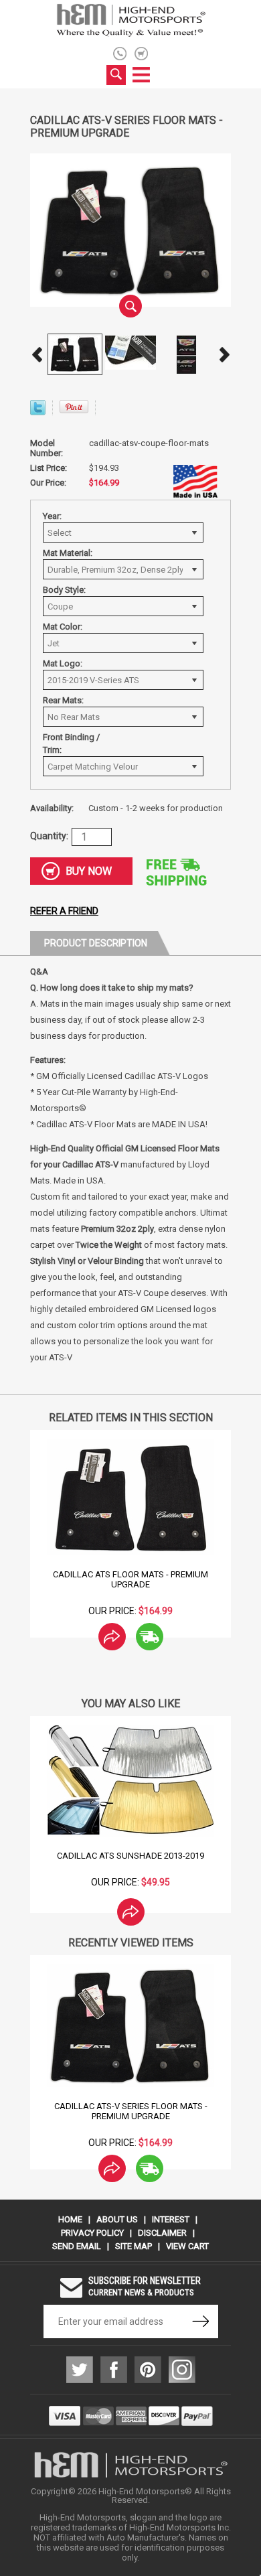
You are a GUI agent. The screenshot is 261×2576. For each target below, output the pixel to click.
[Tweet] (38, 412)
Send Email (77, 2246)
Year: (52, 516)
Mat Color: (63, 627)
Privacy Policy (92, 2233)
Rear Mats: (63, 700)
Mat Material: (68, 553)
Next (224, 354)
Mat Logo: (63, 663)
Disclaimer (162, 2233)
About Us (117, 2219)
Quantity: (49, 836)
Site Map (134, 2246)
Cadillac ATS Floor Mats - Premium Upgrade (130, 1579)
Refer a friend (64, 911)
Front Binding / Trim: (71, 743)
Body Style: (64, 590)
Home (70, 2219)
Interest (171, 2219)
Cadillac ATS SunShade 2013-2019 (130, 1856)
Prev (37, 354)
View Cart (187, 2246)
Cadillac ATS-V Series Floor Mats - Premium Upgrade (131, 2111)
